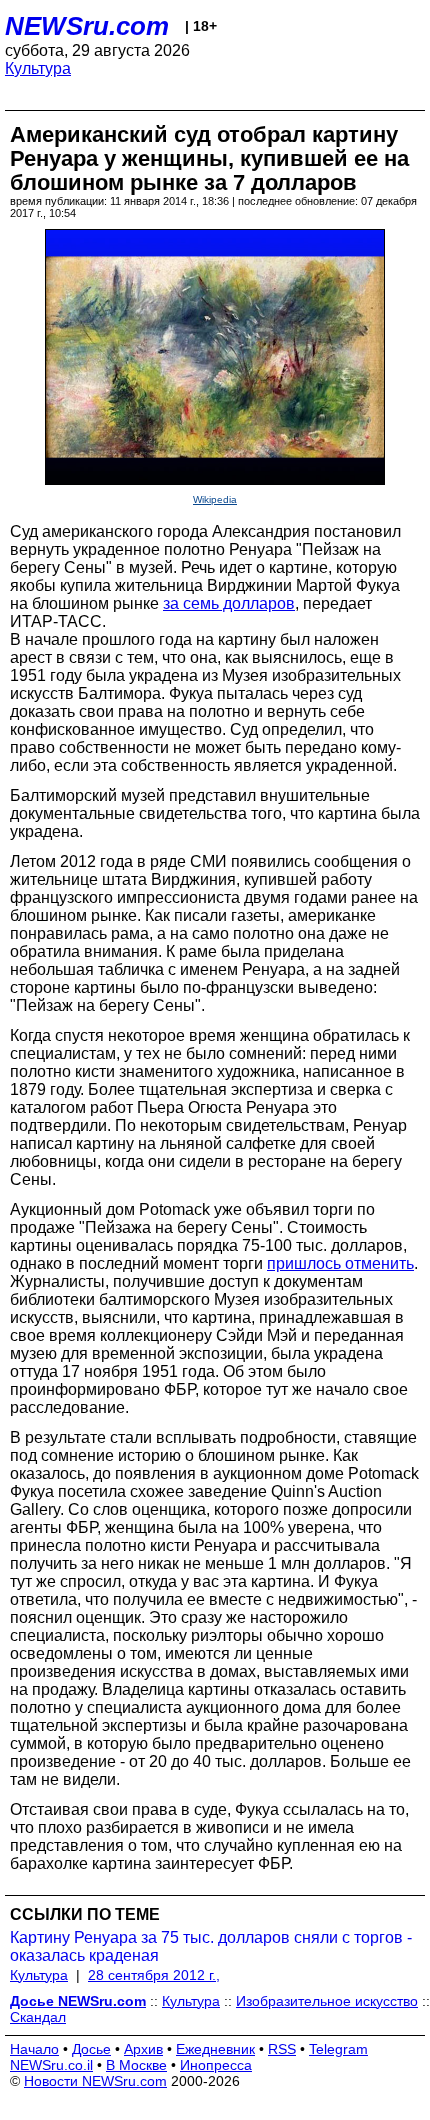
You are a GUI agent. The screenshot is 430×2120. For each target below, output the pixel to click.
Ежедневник (215, 2049)
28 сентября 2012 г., (154, 1975)
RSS (282, 2049)
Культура (38, 68)
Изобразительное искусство (327, 2001)
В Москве (136, 2065)
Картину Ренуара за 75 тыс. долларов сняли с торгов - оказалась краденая (211, 1946)
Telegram (338, 2049)
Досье (91, 2049)
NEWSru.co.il (51, 2065)
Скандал (38, 2017)
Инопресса (216, 2065)
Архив (143, 2049)
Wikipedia (215, 499)
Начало (34, 2049)
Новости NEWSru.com (95, 2081)
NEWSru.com (87, 26)
